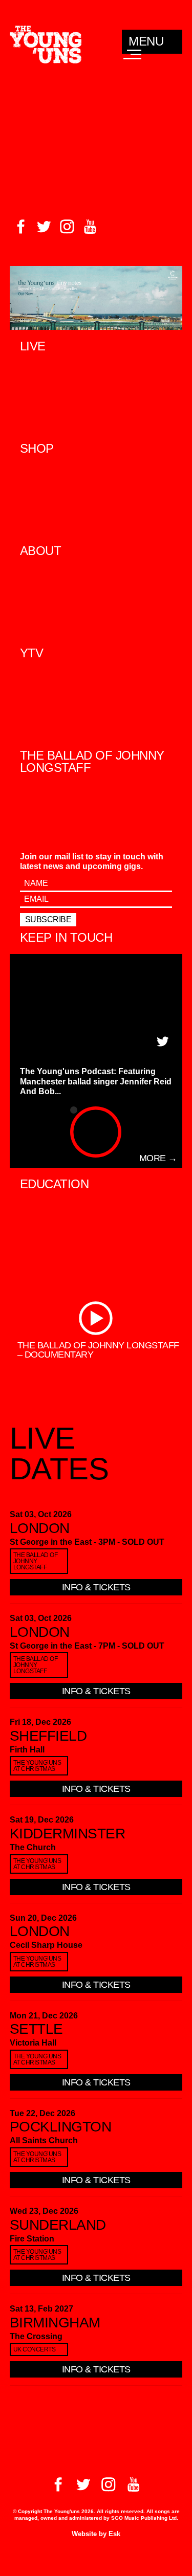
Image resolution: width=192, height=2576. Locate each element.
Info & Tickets (96, 1587)
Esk (114, 2534)
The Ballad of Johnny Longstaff (36, 1561)
